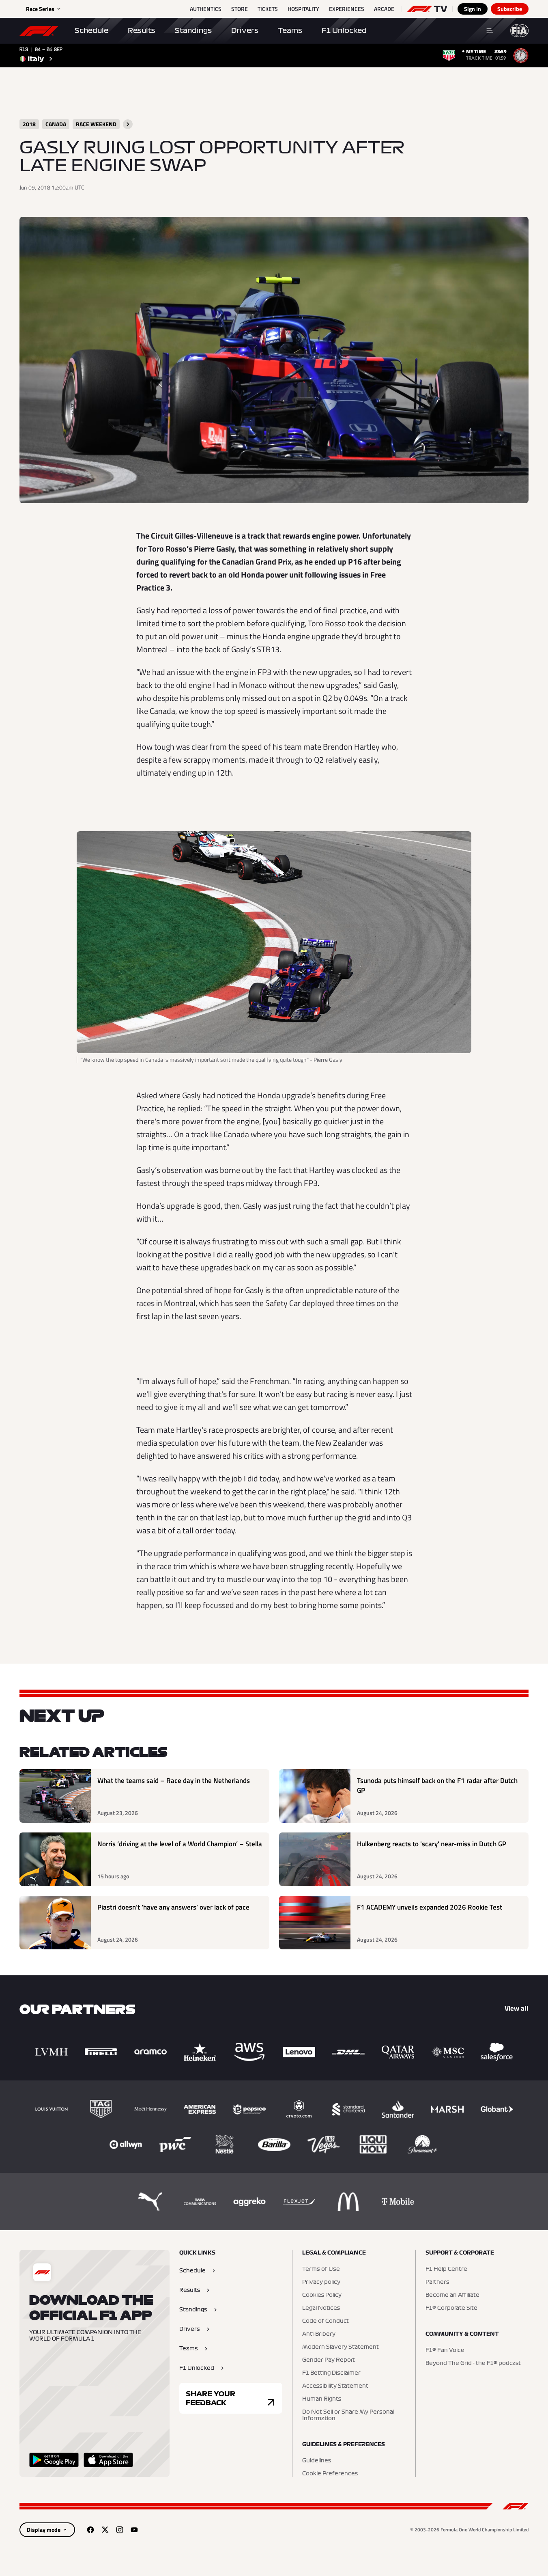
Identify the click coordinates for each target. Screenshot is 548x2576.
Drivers (245, 30)
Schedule (91, 30)
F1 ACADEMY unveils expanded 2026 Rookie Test (430, 1907)
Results (142, 30)
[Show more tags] (128, 124)
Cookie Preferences (330, 2474)
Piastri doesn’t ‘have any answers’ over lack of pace (173, 1907)
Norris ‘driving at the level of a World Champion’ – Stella (180, 1844)
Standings (193, 30)
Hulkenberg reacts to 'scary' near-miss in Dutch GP (432, 1844)
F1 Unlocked (344, 30)
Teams (290, 30)
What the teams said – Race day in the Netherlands (174, 1781)
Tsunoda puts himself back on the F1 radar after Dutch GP (437, 1786)
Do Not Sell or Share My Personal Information (348, 2415)
